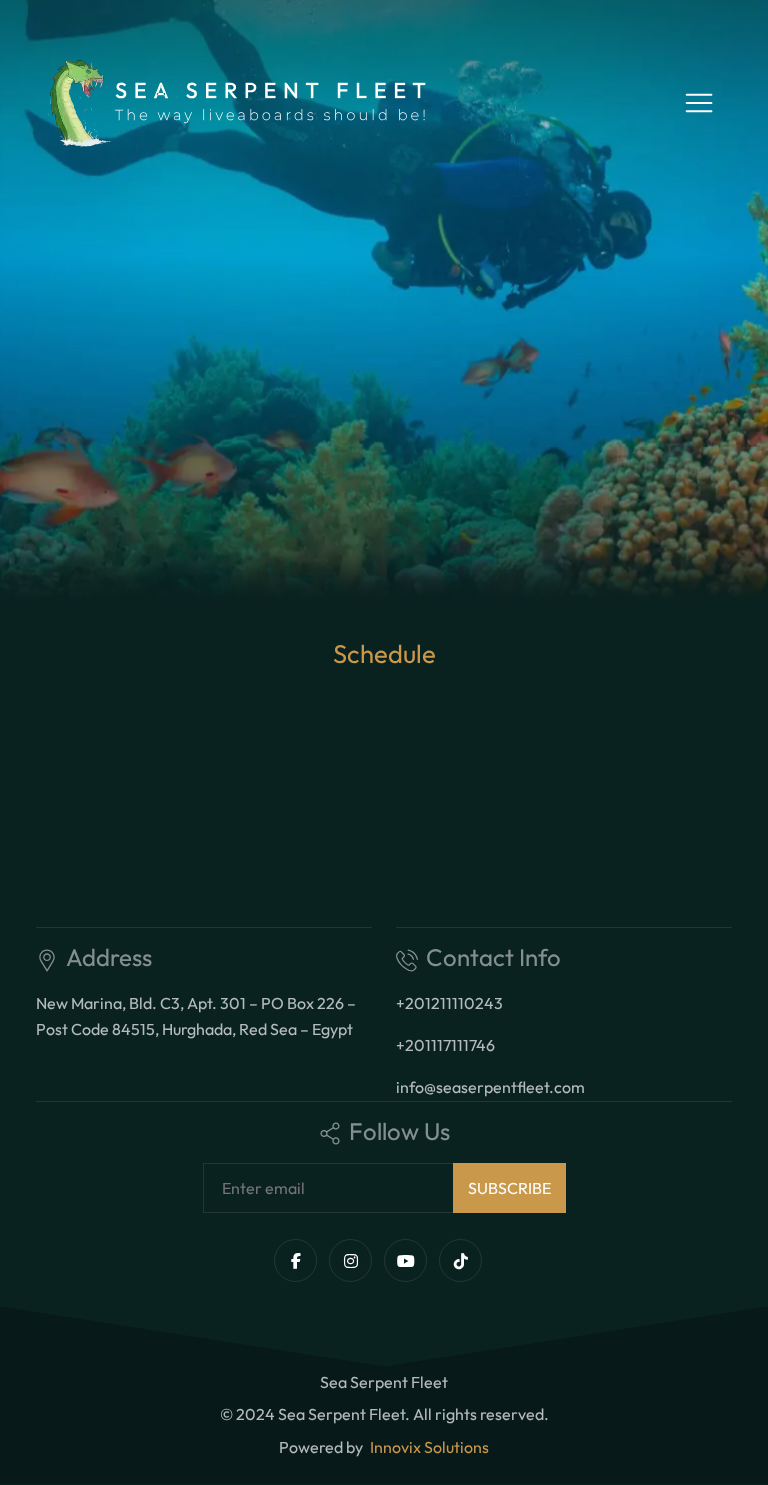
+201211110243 (449, 1003)
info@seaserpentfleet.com (490, 1087)
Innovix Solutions (429, 1447)
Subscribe (509, 1188)
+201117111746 (445, 1045)
